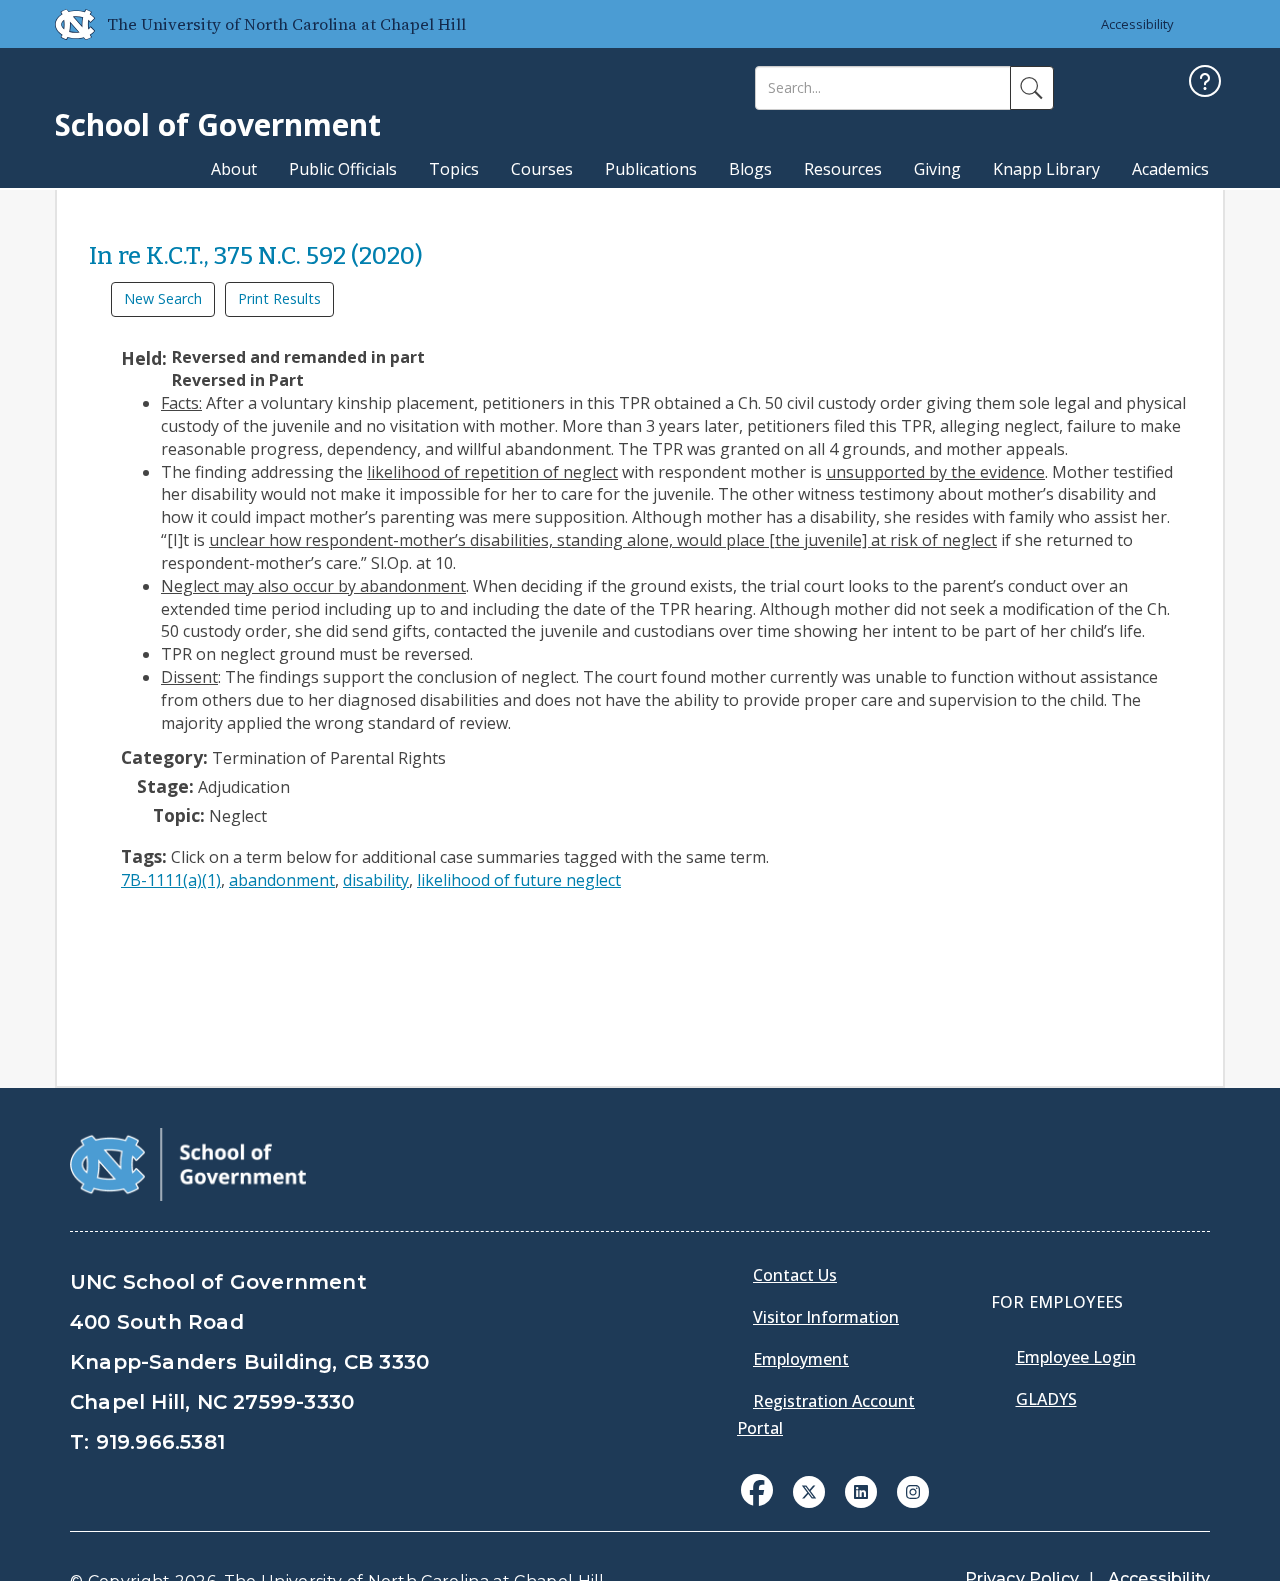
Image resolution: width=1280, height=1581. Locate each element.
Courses (542, 169)
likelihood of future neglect (519, 880)
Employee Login (1076, 1357)
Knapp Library (1046, 169)
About (234, 169)
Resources (843, 169)
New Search (163, 298)
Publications (651, 169)
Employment (801, 1359)
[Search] (1032, 88)
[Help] (1205, 83)
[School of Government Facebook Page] (757, 1490)
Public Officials (343, 169)
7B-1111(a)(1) (171, 880)
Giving (937, 169)
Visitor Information (826, 1317)
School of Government (218, 124)
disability (376, 880)
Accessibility (1137, 24)
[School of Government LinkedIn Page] (861, 1490)
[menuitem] (763, 1505)
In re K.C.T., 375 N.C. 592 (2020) (256, 256)
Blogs (750, 169)
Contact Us (795, 1275)
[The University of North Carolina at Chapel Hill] (67, 24)
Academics (1170, 169)
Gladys (1046, 1399)
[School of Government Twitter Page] (809, 1490)
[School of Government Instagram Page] (913, 1490)
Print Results (279, 298)
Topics (454, 169)
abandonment (282, 880)
